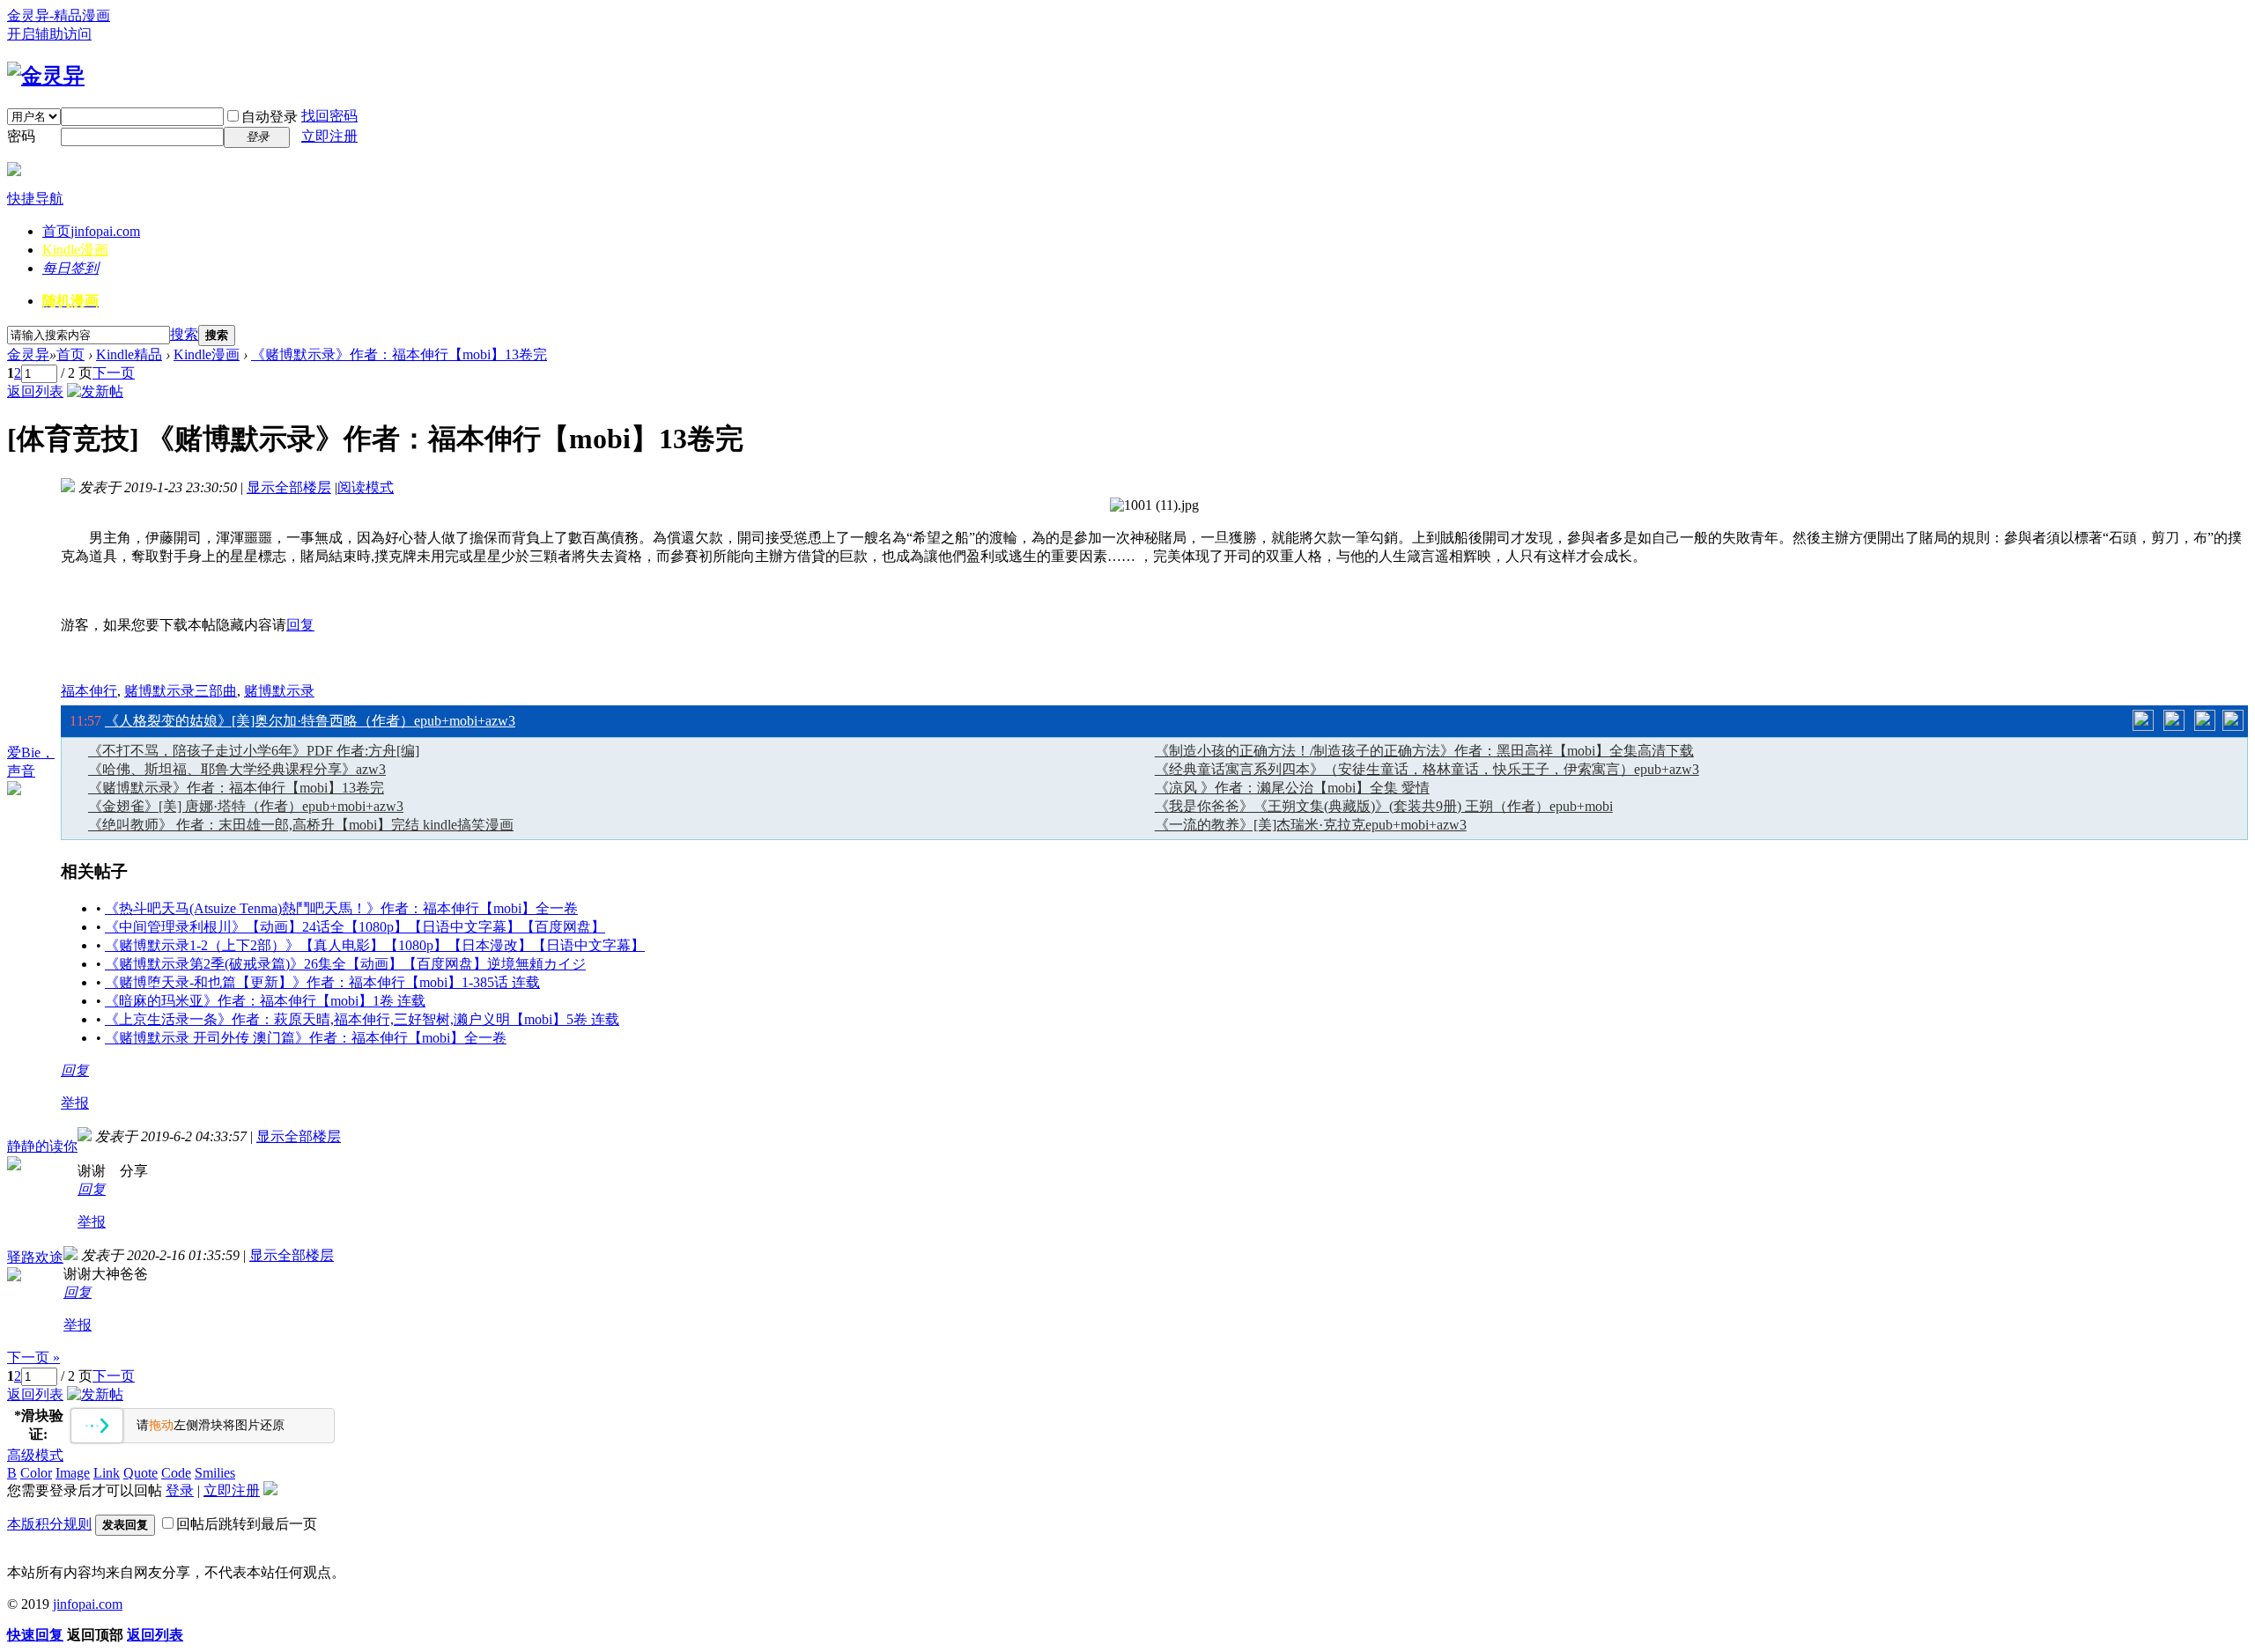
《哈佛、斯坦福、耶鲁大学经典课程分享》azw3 (237, 769)
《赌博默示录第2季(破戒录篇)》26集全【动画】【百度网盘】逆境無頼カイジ (345, 964)
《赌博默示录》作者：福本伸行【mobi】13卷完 (399, 354)
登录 (180, 1490)
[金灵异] (46, 76)
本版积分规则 (49, 1524)
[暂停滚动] (2174, 720)
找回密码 (329, 116)
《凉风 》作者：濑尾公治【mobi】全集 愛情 (1292, 788)
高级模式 (35, 1455)
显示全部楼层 (289, 487)
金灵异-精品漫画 (59, 15)
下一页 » (33, 1357)
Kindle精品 (129, 354)
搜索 (184, 334)
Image (73, 1473)
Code (176, 1473)
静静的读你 (42, 1146)
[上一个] (2143, 720)
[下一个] (2205, 720)
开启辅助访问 (49, 34)
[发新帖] (95, 391)
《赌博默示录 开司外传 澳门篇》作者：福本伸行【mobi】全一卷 (306, 1038)
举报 (75, 1103)
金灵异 (28, 354)
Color (36, 1473)
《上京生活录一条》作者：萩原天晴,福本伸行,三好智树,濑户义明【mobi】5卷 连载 (362, 1019)
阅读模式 (366, 487)
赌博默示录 (279, 691)
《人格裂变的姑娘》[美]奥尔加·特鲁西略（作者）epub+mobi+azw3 (310, 721)
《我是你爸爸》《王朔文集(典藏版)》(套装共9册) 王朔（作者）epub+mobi (1384, 806)
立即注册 (329, 136)
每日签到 (70, 268)
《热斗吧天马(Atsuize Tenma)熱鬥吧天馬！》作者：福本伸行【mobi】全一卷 (341, 908)
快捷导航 (35, 199)
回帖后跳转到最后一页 (247, 1524)
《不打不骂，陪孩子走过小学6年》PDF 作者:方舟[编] (254, 751)
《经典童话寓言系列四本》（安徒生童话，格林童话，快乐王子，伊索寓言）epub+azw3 (1427, 769)
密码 (21, 136)
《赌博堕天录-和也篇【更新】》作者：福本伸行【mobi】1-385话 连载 (322, 982)
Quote (140, 1473)
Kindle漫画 (75, 250)
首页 (91, 231)
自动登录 (270, 117)
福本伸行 (89, 691)
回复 (300, 625)
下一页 (114, 373)
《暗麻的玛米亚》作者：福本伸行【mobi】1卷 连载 (265, 1001)
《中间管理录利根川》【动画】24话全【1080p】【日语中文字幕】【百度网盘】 (355, 927)
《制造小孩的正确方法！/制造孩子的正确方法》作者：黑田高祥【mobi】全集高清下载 (1424, 751)
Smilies (215, 1473)
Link (107, 1473)
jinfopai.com (88, 1604)
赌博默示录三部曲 (181, 691)
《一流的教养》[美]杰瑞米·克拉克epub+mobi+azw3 (1311, 825)
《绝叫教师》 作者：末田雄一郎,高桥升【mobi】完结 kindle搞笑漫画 (301, 825)
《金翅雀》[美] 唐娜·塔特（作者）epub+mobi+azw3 (246, 806)
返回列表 (35, 391)
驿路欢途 (35, 1257)
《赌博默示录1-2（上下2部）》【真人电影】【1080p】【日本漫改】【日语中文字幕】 (375, 945)
